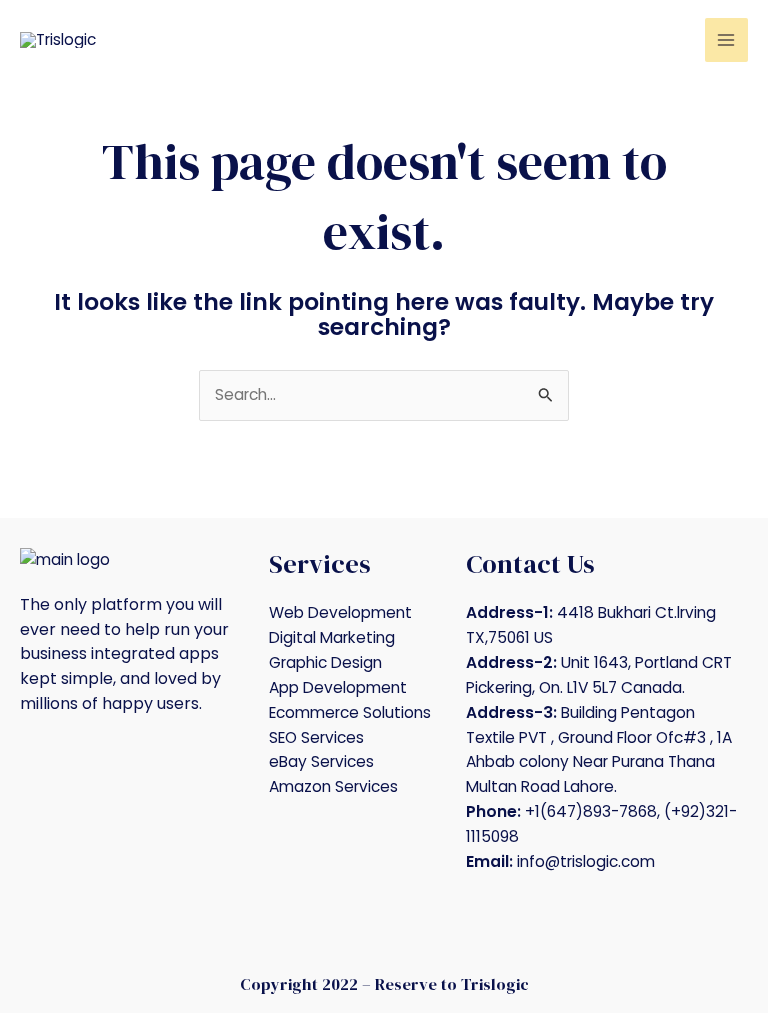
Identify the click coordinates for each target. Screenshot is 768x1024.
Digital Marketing (332, 637)
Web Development (340, 612)
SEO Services (316, 737)
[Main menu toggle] (726, 39)
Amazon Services (333, 786)
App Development (338, 687)
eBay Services (321, 761)
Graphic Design (325, 662)
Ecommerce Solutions (350, 712)
